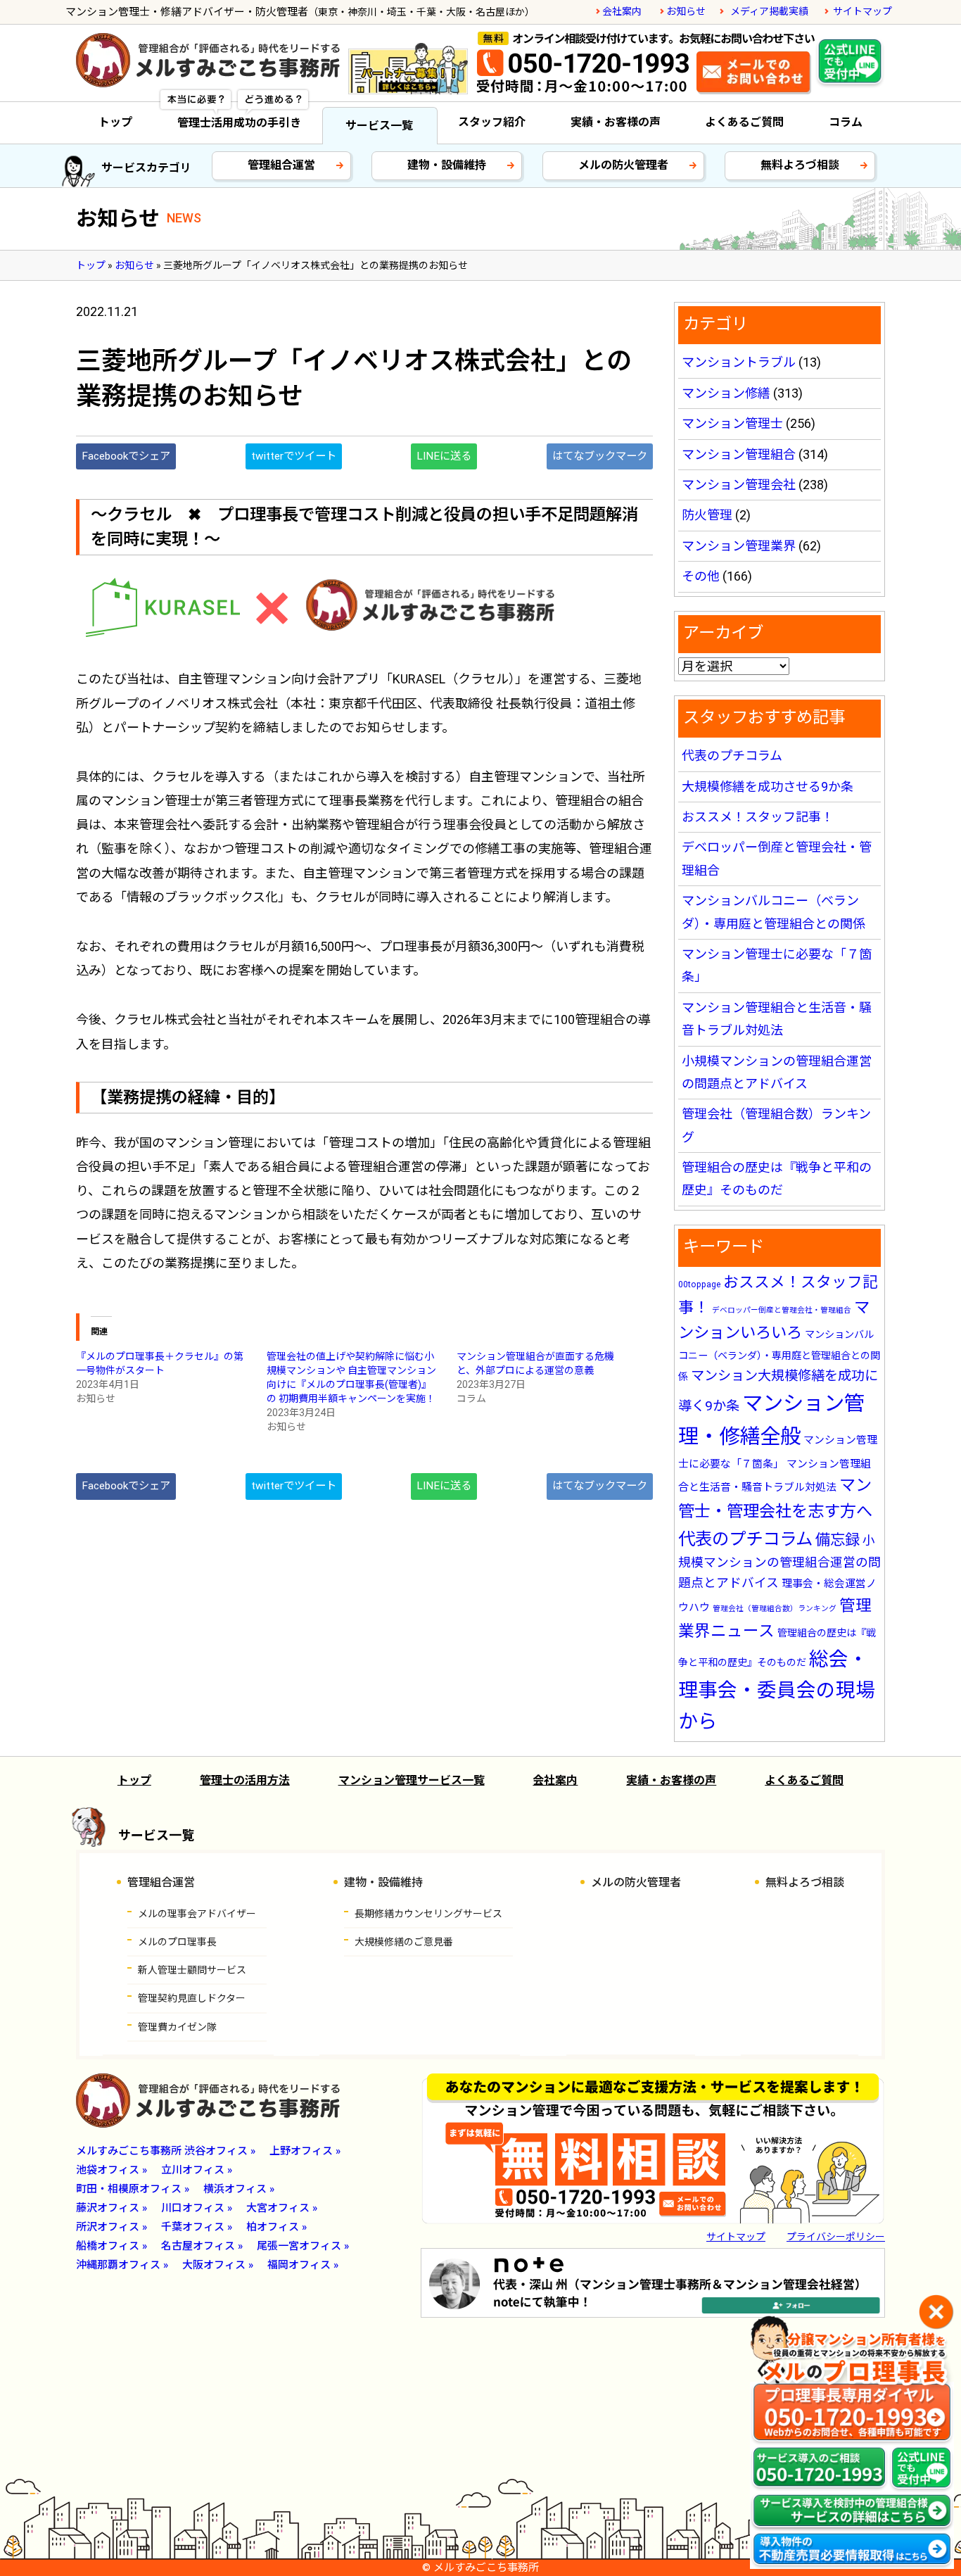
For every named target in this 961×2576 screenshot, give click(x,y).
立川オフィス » (197, 2170)
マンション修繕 (726, 393)
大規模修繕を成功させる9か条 (768, 787)
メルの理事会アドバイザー (197, 1914)
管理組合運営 (281, 165)
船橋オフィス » (112, 2246)
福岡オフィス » (303, 2265)
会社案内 (622, 11)
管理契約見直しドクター (192, 1998)
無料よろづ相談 (800, 165)
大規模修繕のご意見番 (404, 1942)
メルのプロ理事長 (177, 1942)
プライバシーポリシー (836, 2237)
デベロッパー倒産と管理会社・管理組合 (782, 1310)
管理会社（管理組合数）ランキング (775, 1609)
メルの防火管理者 (623, 165)
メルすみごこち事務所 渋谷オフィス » (166, 2151)
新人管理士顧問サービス (192, 1970)
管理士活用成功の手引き (239, 123)
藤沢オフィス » (112, 2208)
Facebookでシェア (126, 456)
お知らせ (686, 11)
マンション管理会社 (739, 485)
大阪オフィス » (218, 2265)
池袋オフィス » (112, 2170)
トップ (115, 122)
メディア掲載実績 (769, 11)
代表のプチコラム (732, 756)
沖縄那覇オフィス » (122, 2265)
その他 (701, 576)
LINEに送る (444, 456)
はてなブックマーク (600, 456)
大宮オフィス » (282, 2208)
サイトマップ (863, 11)
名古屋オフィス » (202, 2246)
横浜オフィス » (239, 2189)
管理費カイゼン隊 (177, 2027)
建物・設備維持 (447, 165)
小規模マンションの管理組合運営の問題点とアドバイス (779, 1562)
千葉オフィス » (197, 2227)
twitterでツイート (294, 456)
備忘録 (838, 1540)
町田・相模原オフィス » (133, 2189)
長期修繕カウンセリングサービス (428, 1914)
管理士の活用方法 (245, 1780)
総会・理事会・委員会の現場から (777, 1690)
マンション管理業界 (739, 546)
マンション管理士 (732, 423)
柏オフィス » (276, 2227)
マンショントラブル (739, 362)
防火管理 (707, 515)
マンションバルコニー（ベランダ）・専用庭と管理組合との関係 (779, 1356)
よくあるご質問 (744, 122)
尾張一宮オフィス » (303, 2246)
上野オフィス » (305, 2151)
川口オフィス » (197, 2208)
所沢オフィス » (112, 2227)
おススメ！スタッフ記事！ (758, 817)
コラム (846, 122)
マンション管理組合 (739, 454)
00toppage (699, 1284)
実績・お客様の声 (616, 122)
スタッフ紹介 (492, 122)
